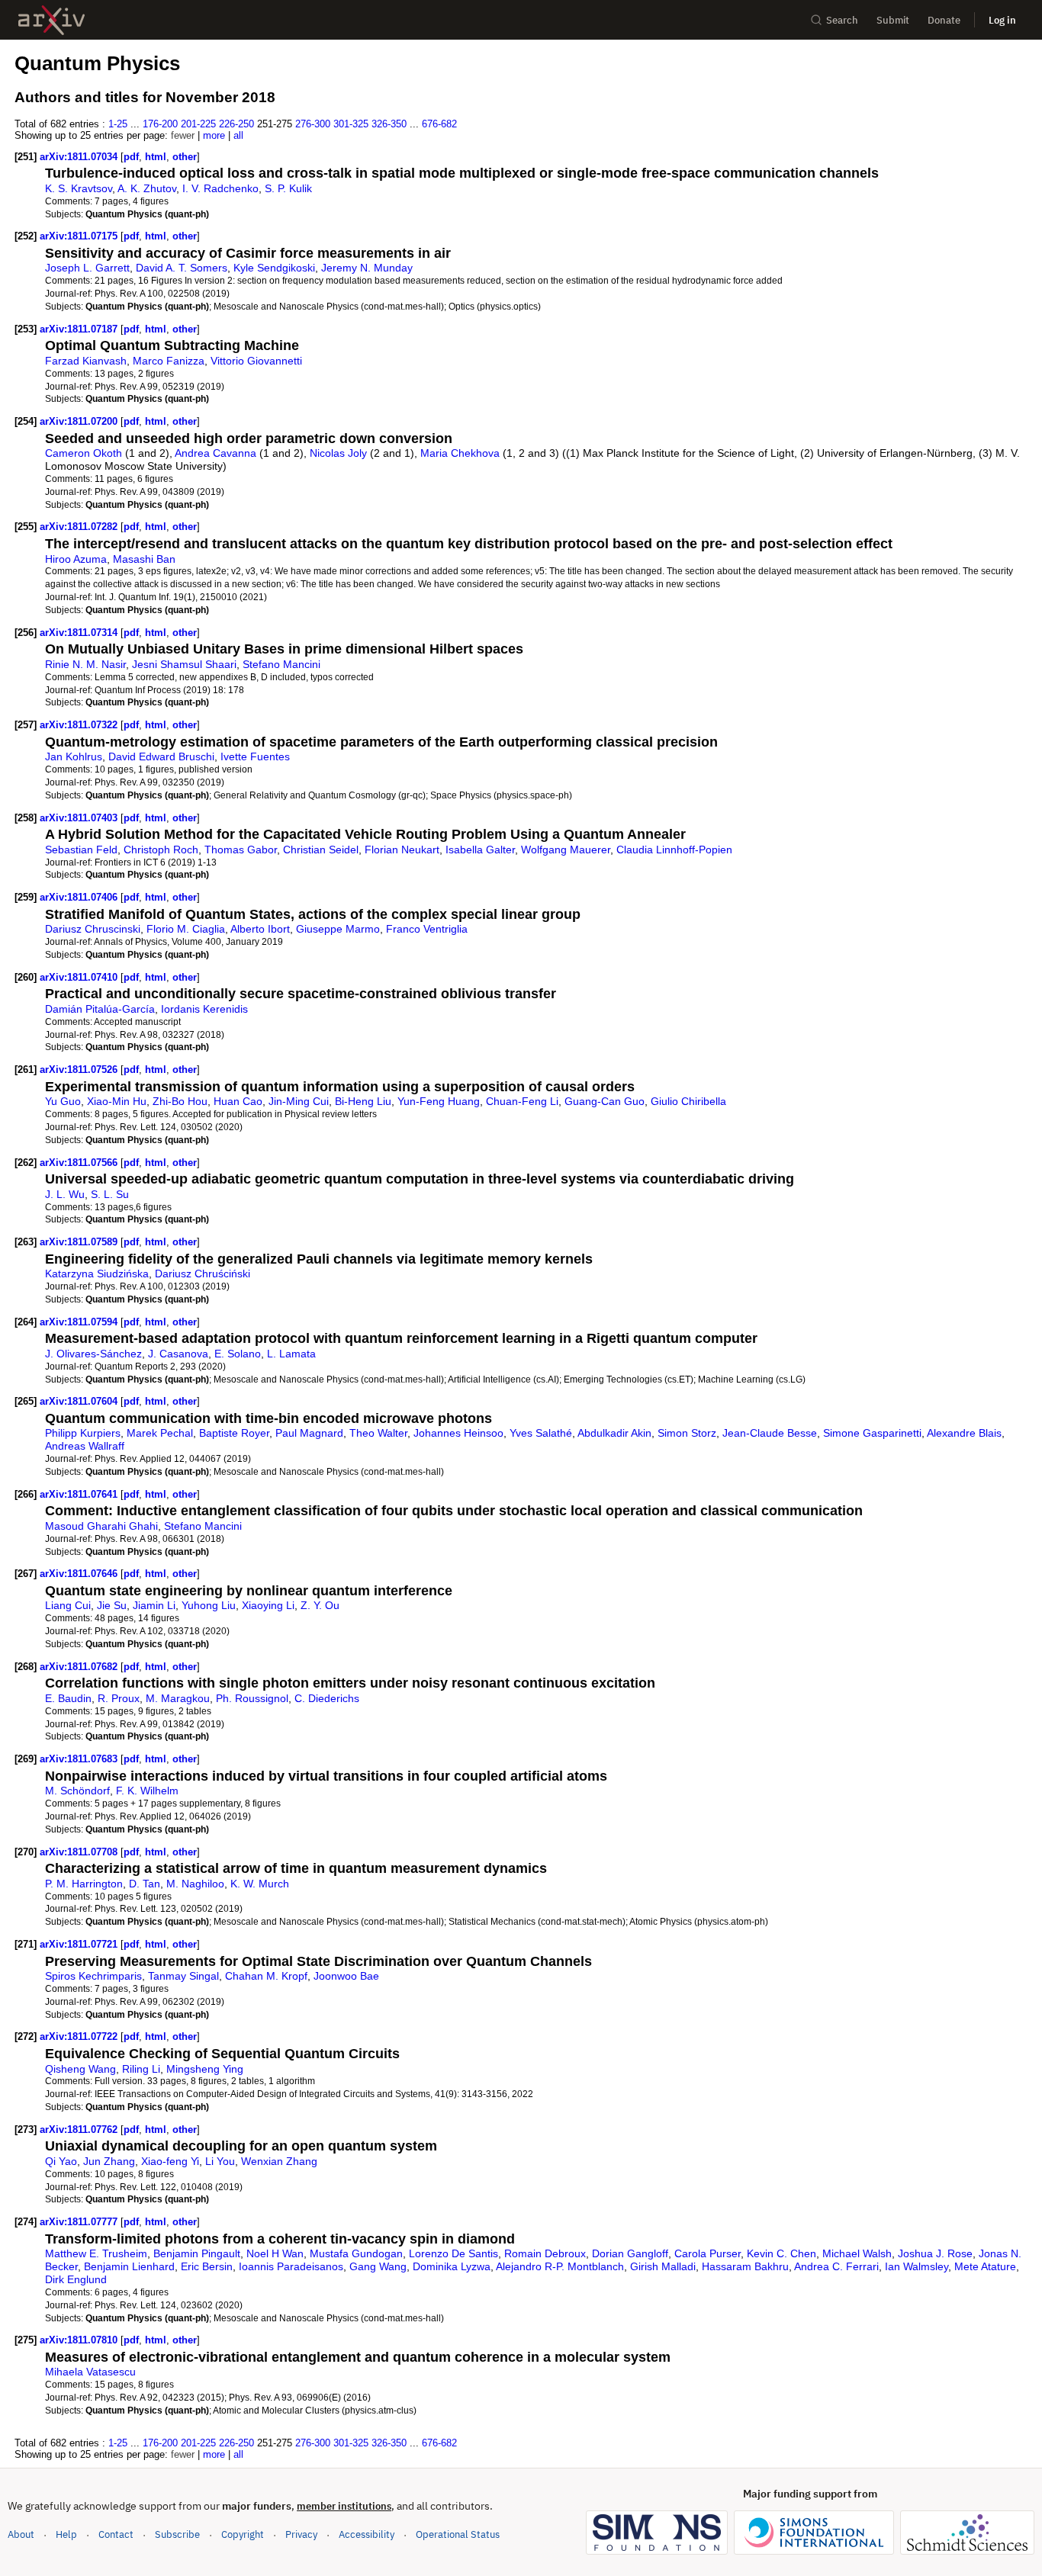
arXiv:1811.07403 (80, 818)
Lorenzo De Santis (453, 2253)
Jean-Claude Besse (770, 1433)
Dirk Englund (76, 2279)
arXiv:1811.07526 (80, 1070)
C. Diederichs (327, 1698)
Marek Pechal (160, 1433)
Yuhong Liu (209, 1605)
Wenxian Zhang (279, 2161)
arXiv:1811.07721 (80, 1944)
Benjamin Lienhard (129, 2266)
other (185, 157)
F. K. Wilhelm (147, 1791)
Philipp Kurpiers (83, 1433)
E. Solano (238, 1354)
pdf (131, 157)
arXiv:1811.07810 (80, 2340)
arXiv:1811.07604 (80, 1401)
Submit (893, 20)
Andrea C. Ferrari (836, 2266)
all (238, 135)
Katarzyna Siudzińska (97, 1274)
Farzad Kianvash (86, 361)
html (156, 157)
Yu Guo (63, 1101)
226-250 (236, 124)
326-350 (389, 124)
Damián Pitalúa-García (100, 1009)
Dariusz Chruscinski (93, 929)
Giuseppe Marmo (338, 929)
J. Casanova (178, 1354)
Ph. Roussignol (252, 1698)
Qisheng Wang (80, 2069)
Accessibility (367, 2534)
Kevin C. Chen (781, 2253)
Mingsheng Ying (205, 2069)
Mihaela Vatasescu (90, 2372)
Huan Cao (238, 1101)
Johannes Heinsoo (458, 1433)
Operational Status (458, 2534)
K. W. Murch (260, 1884)
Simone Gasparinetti (872, 1433)
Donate (944, 20)
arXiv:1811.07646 (80, 1574)
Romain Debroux (545, 2253)
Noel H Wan (275, 2253)
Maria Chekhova (460, 453)
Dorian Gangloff (630, 2253)
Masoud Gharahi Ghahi (101, 1526)
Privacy (301, 2534)
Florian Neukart (402, 850)
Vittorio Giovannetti (256, 361)
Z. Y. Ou (320, 1605)
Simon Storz (687, 1433)
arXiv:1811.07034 (80, 157)
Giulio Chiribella (688, 1101)
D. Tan (145, 1884)
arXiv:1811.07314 (80, 633)
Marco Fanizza (169, 361)
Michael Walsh (857, 2253)
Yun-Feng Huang (439, 1101)
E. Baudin (68, 1698)
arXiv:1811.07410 (80, 977)
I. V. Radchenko (220, 188)
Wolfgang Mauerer (566, 850)
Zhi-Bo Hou (180, 1101)
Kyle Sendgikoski (274, 268)
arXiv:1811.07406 (80, 897)
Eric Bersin (207, 2266)
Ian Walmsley (917, 2266)
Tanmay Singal (183, 1976)
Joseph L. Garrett (87, 268)
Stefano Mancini (281, 664)
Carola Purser (708, 2253)
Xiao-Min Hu (117, 1101)
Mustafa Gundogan (356, 2253)
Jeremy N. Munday (367, 268)
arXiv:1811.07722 (80, 2036)
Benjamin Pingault (197, 2253)
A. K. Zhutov (147, 188)
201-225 (198, 124)
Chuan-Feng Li (522, 1101)
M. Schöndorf (77, 1791)
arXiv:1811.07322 (80, 725)
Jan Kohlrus (74, 756)
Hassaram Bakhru (745, 2266)
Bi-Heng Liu (363, 1101)
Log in (1002, 20)
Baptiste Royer (234, 1433)
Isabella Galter (480, 850)
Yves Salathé (541, 1433)
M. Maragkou (178, 1698)
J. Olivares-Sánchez (93, 1354)
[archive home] (51, 20)
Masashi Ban (144, 559)
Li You (220, 2161)
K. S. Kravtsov (79, 188)
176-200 (160, 124)
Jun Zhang (109, 2161)
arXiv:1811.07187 (80, 329)
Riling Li (141, 2069)
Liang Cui (68, 1605)
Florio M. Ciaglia (186, 929)
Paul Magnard (309, 1433)
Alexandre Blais (964, 1433)
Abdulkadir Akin (614, 1433)
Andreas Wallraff (85, 1446)
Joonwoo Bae (346, 1976)
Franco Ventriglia (427, 929)
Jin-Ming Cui (299, 1101)
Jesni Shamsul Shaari (184, 664)
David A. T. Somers (182, 268)
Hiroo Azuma (76, 559)
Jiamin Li (154, 1605)
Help (66, 2534)
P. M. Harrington (84, 1884)
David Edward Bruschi (161, 756)
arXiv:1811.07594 (80, 1322)
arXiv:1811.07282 (80, 527)
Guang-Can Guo (605, 1101)
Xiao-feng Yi (170, 2161)
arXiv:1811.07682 (80, 1667)
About (21, 2534)
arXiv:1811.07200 (80, 421)
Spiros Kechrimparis (93, 1976)
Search (842, 20)
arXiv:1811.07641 (80, 1494)
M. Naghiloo (195, 1884)
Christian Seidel (321, 850)
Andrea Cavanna (215, 453)
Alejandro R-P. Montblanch (560, 2266)
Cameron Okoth (84, 453)
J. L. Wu (65, 1194)
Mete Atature (985, 2266)
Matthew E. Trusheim (96, 2253)
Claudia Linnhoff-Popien (674, 850)
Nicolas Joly (338, 453)
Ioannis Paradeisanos (291, 2266)
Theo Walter (378, 1433)
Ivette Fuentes (255, 756)
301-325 (351, 124)
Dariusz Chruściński (203, 1274)
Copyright (243, 2534)
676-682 (439, 124)
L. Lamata (291, 1354)
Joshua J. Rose (935, 2253)
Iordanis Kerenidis (204, 1009)
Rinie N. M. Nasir (85, 664)
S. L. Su (110, 1194)
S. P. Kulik (288, 188)
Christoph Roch (161, 850)
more (214, 135)
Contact (116, 2534)
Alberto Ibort (260, 929)
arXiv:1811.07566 (80, 1163)
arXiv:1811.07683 (80, 1759)
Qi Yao (61, 2161)
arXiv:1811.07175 (80, 236)
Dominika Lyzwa (452, 2266)
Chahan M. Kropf (266, 1976)
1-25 (118, 124)
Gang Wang (378, 2266)
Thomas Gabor (241, 850)
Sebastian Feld (81, 850)
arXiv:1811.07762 (80, 2130)
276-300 (313, 124)
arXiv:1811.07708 (80, 1852)
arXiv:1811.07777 (80, 2222)
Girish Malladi (663, 2266)
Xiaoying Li (268, 1605)
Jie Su (112, 1605)
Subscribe (177, 2534)
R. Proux (119, 1698)
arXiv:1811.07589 (80, 1242)
